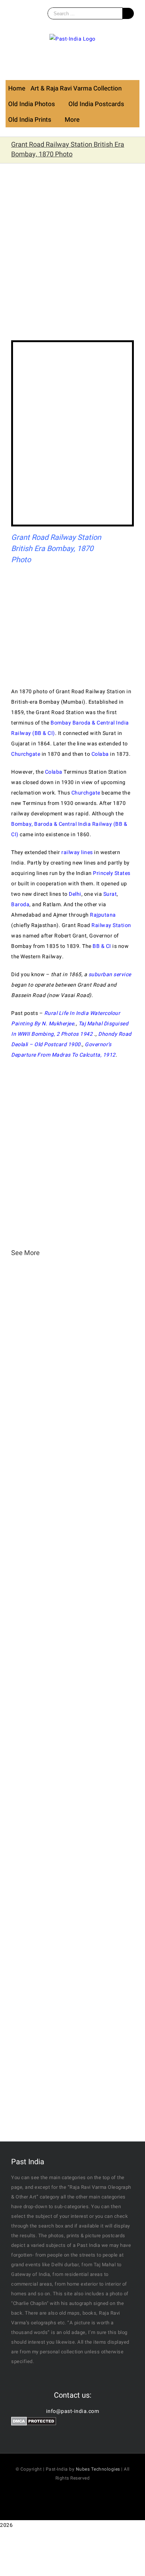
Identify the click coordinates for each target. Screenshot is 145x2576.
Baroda (20, 905)
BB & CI (102, 946)
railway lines (77, 852)
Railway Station (111, 925)
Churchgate (26, 754)
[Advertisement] (72, 257)
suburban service (110, 975)
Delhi (75, 894)
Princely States (112, 873)
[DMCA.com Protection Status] (34, 2422)
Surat (110, 894)
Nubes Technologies (98, 2469)
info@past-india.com (73, 2411)
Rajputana (103, 915)
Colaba (100, 754)
